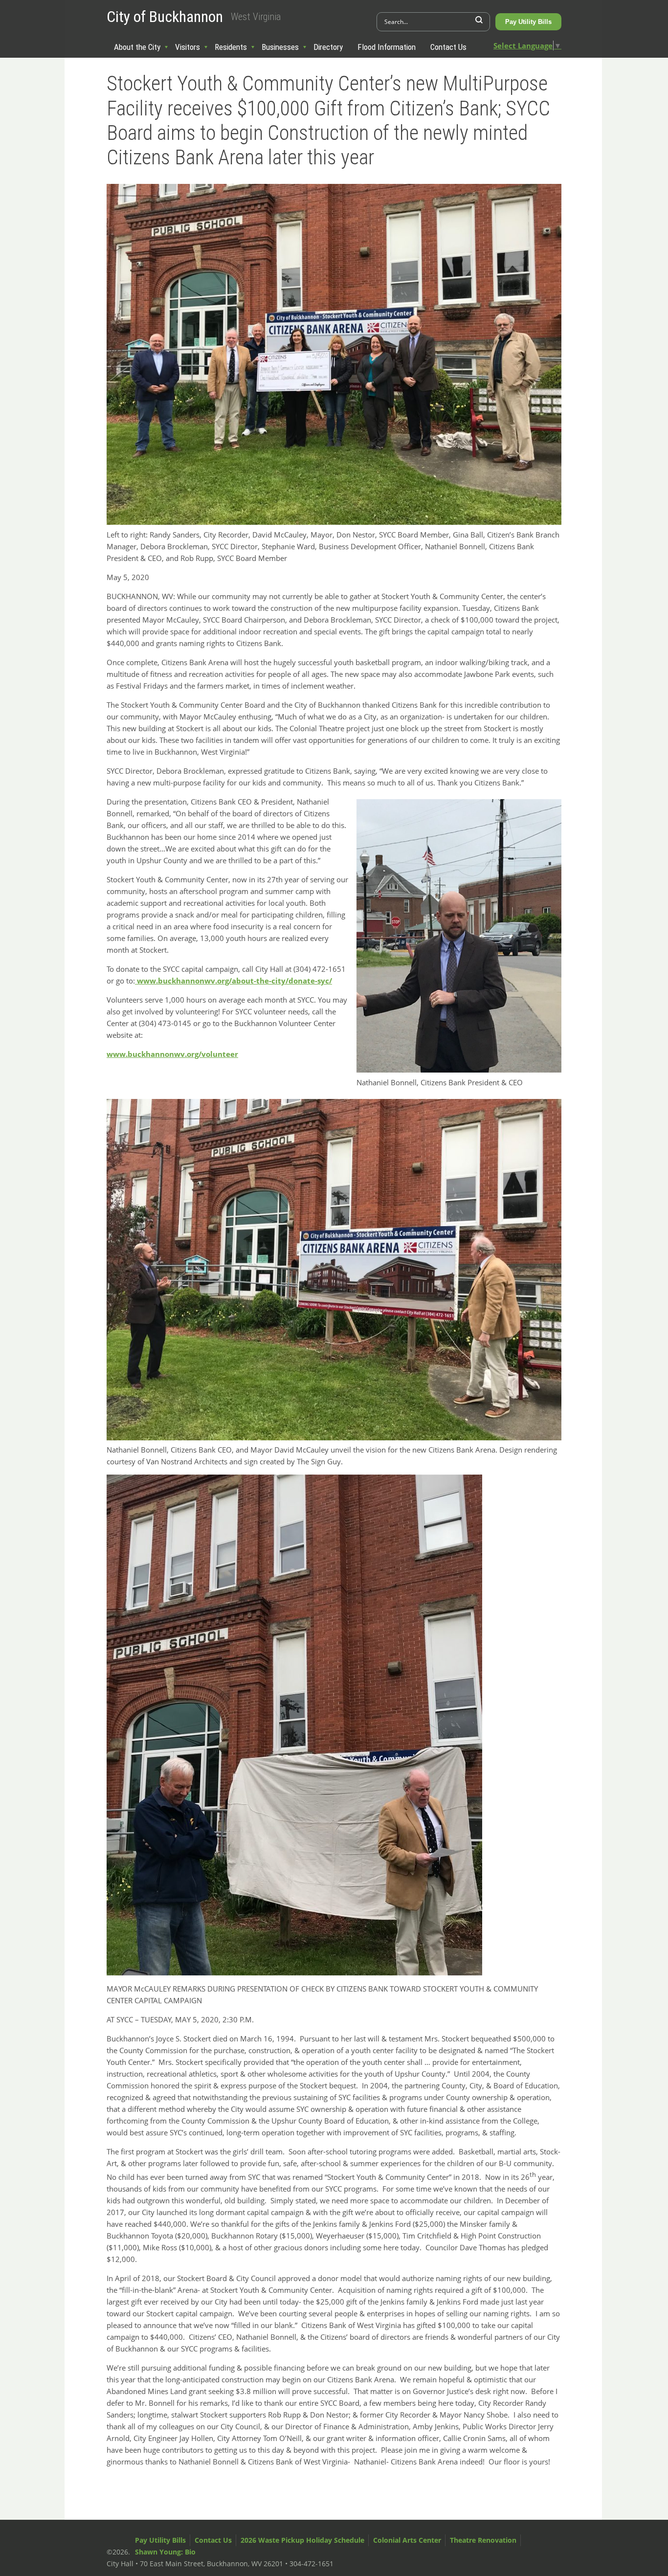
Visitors (188, 47)
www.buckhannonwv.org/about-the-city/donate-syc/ (234, 981)
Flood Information (387, 47)
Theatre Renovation (483, 2540)
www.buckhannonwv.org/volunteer (172, 1054)
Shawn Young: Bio (165, 2552)
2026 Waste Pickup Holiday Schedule (302, 2540)
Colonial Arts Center (407, 2540)
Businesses (280, 47)
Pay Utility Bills (528, 22)
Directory (328, 47)
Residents (231, 47)
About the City (137, 47)
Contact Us (448, 47)
